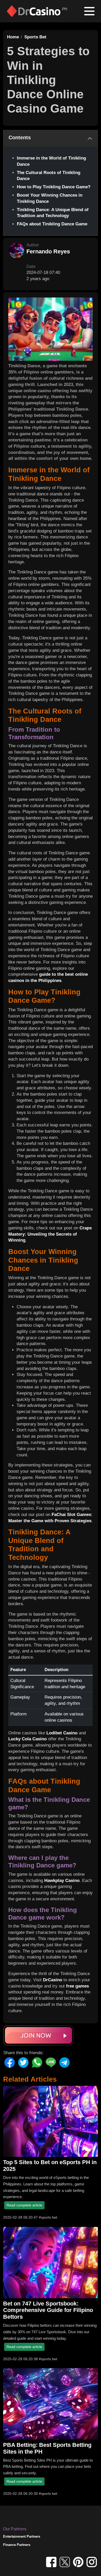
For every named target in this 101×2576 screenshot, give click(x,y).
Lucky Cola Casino (27, 1739)
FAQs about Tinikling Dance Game (52, 224)
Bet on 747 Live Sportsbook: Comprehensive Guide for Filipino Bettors (48, 2310)
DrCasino (53, 1980)
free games (77, 1986)
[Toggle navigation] (89, 11)
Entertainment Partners (22, 2536)
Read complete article (24, 2205)
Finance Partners (17, 2545)
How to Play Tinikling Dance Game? (54, 187)
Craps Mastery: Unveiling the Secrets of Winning (50, 1234)
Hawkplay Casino (62, 1881)
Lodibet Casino (62, 1733)
